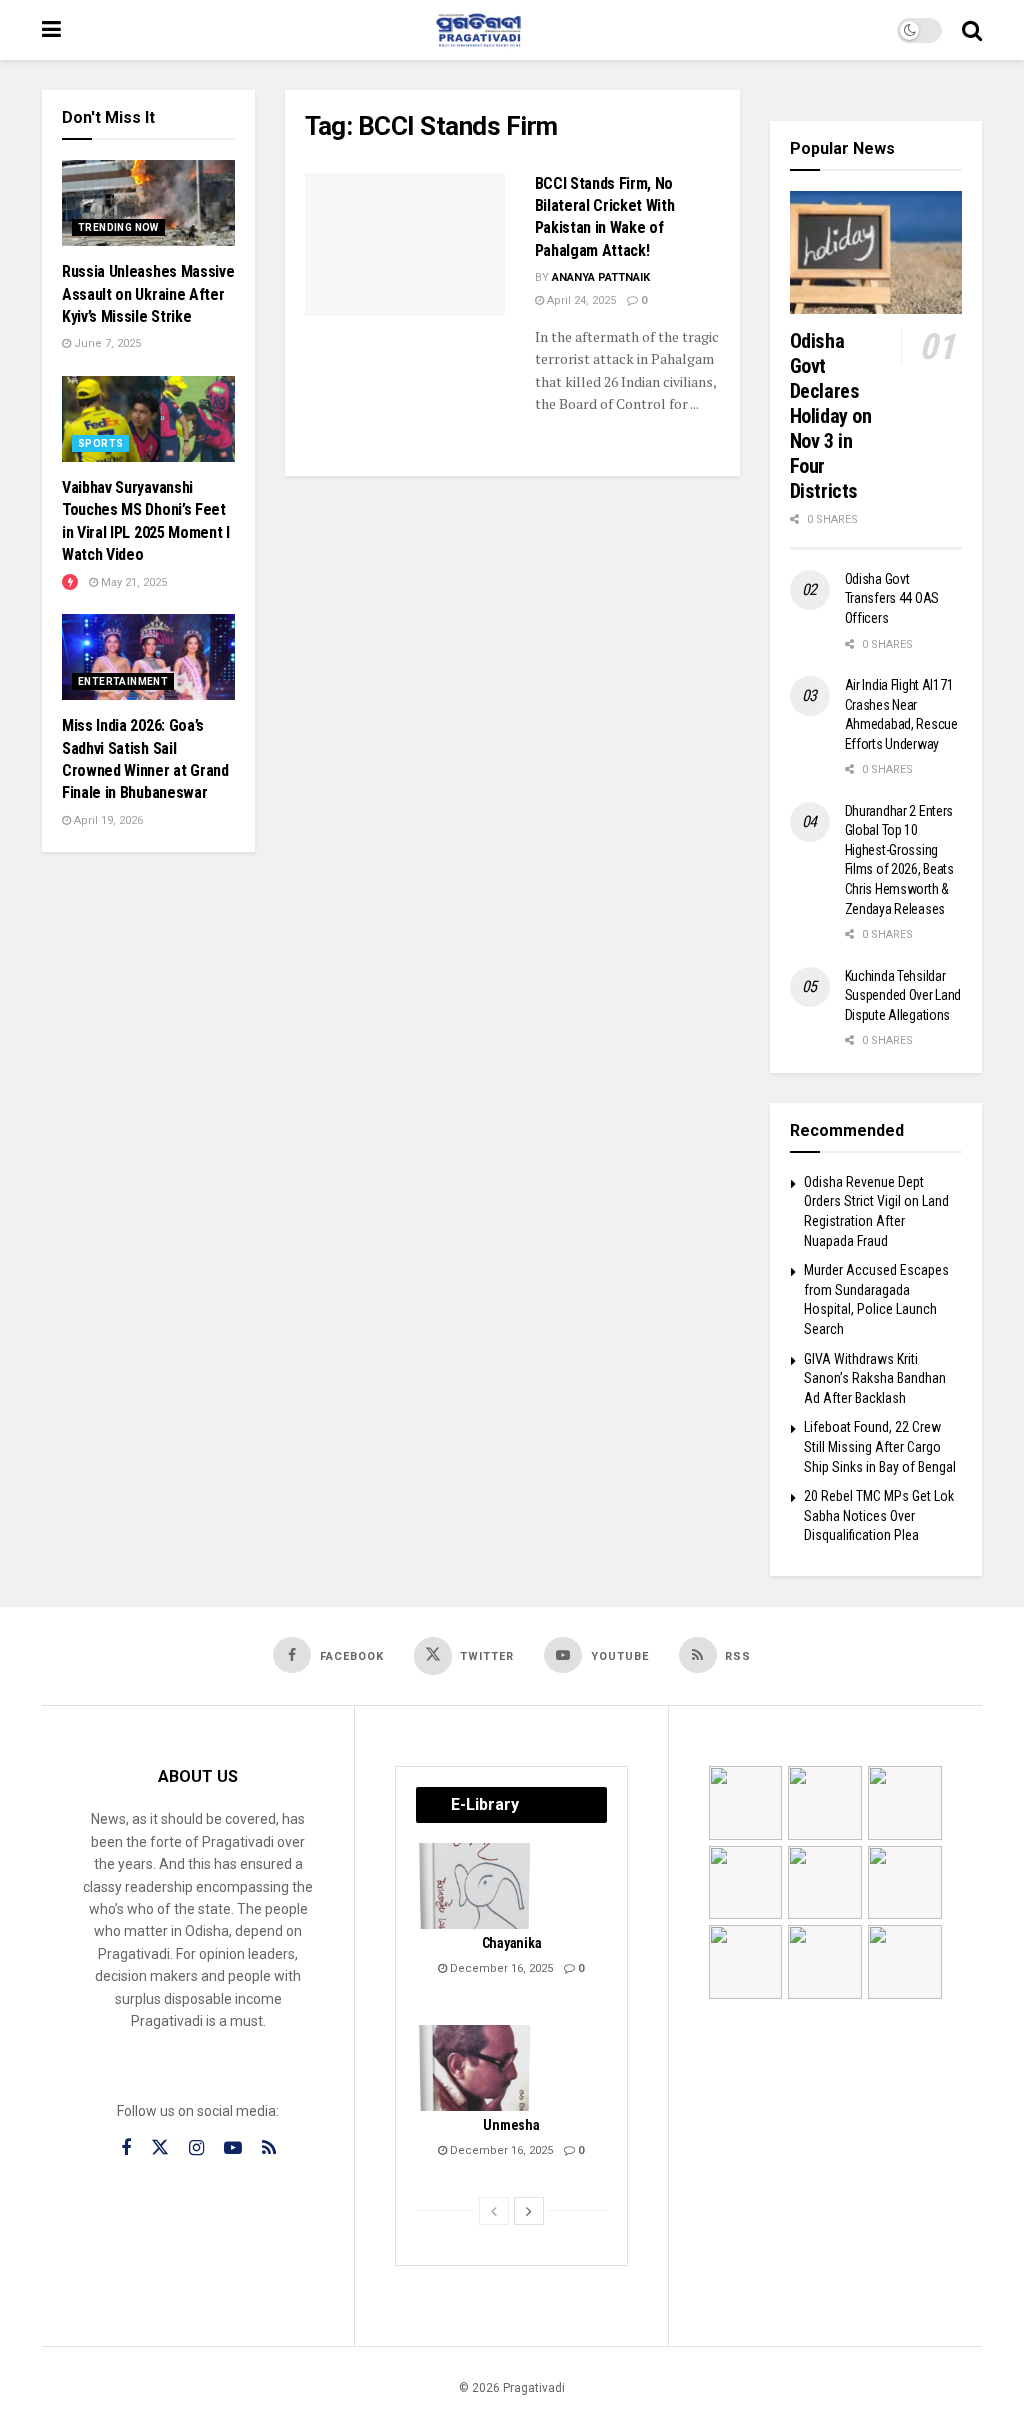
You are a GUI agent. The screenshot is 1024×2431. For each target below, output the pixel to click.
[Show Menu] (51, 30)
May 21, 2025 (132, 582)
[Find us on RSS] (269, 2148)
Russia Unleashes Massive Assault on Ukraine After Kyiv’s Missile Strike (148, 294)
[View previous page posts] (494, 2211)
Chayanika (511, 1943)
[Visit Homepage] (479, 30)
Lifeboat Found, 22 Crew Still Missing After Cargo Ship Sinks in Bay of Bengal (880, 1446)
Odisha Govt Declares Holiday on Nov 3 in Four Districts (831, 416)
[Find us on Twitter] (160, 2148)
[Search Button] (972, 30)
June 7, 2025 (106, 343)
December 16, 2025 (500, 1968)
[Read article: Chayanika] (476, 1886)
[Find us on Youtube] (233, 2148)
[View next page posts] (529, 2211)
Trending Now (118, 227)
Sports (100, 443)
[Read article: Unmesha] (476, 2068)
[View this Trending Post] (70, 582)
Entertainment (123, 681)
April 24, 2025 (580, 300)
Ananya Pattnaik (601, 277)
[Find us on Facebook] (126, 2148)
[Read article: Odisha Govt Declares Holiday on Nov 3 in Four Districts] (876, 252)
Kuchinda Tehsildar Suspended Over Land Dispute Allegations (903, 995)
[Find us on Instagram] (196, 2148)
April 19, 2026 (107, 820)
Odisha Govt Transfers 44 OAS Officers (892, 598)
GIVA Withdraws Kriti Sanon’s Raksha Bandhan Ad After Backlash (875, 1378)
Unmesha (511, 2125)
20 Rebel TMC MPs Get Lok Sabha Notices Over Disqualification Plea (879, 1515)
